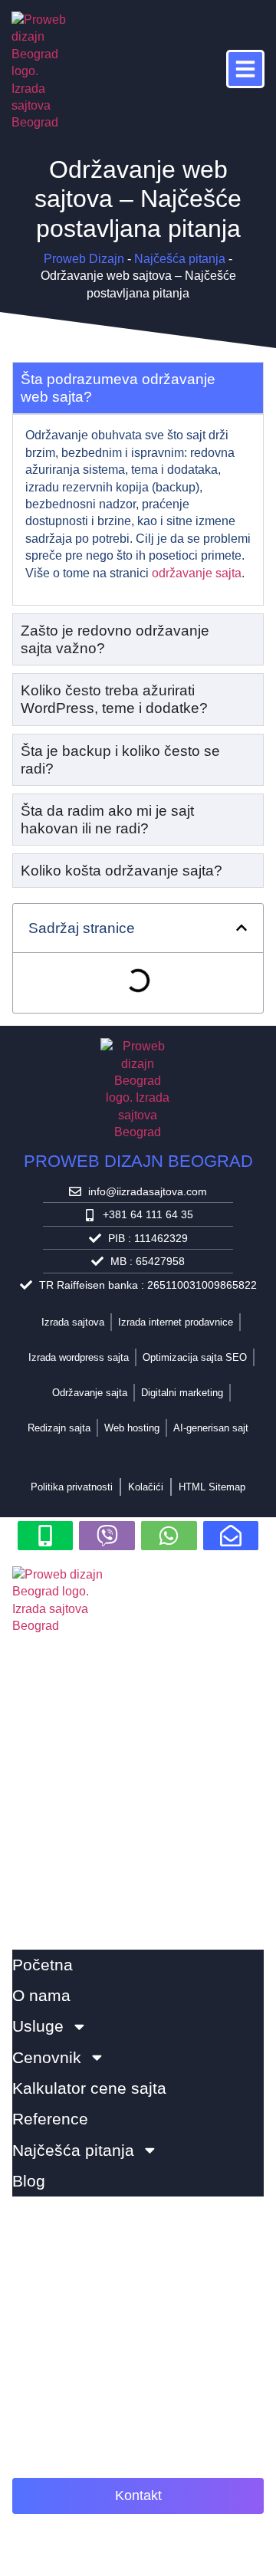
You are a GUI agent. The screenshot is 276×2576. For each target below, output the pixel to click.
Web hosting (132, 1428)
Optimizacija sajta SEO (195, 1357)
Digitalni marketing (182, 1393)
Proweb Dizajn (84, 259)
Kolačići (146, 1487)
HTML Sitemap (212, 1487)
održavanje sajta (197, 573)
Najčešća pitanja (180, 259)
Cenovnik (47, 2057)
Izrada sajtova (73, 1322)
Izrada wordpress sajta (79, 1357)
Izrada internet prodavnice (176, 1322)
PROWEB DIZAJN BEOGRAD (138, 1161)
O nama (41, 1995)
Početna (43, 1965)
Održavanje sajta (90, 1393)
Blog (29, 2181)
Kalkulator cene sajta (89, 2088)
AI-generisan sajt (211, 1428)
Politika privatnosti (72, 1487)
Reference (50, 2119)
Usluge (38, 2026)
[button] (242, 928)
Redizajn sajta (59, 1428)
